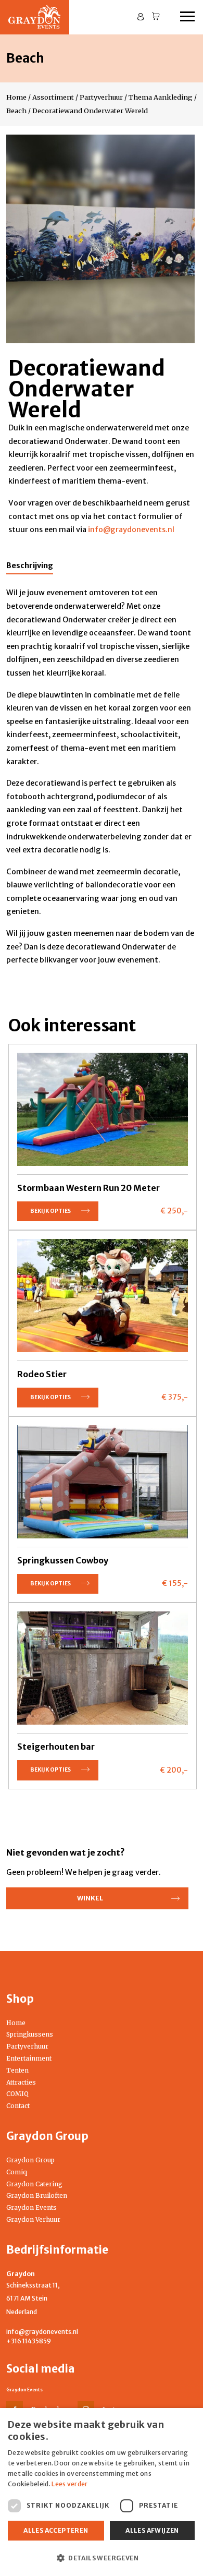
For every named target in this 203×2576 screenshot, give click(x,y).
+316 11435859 (29, 2341)
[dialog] (102, 2492)
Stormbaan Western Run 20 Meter (88, 1188)
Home (16, 97)
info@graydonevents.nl (42, 2332)
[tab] (30, 568)
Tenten (17, 2070)
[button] (102, 2558)
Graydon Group (30, 2160)
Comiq (17, 2172)
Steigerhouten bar (56, 1747)
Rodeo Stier (42, 1374)
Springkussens (30, 2034)
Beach (16, 111)
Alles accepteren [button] (56, 2530)
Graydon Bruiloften (37, 2195)
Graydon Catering (34, 2184)
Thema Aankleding (161, 97)
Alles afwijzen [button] (152, 2530)
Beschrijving (30, 565)
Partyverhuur (101, 97)
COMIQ (17, 2094)
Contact (18, 2106)
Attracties (21, 2082)
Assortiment (53, 97)
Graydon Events (31, 2207)
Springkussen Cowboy (63, 1560)
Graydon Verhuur (33, 2219)
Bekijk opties (50, 1211)
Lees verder (69, 2484)
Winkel (90, 1898)
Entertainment (29, 2058)
